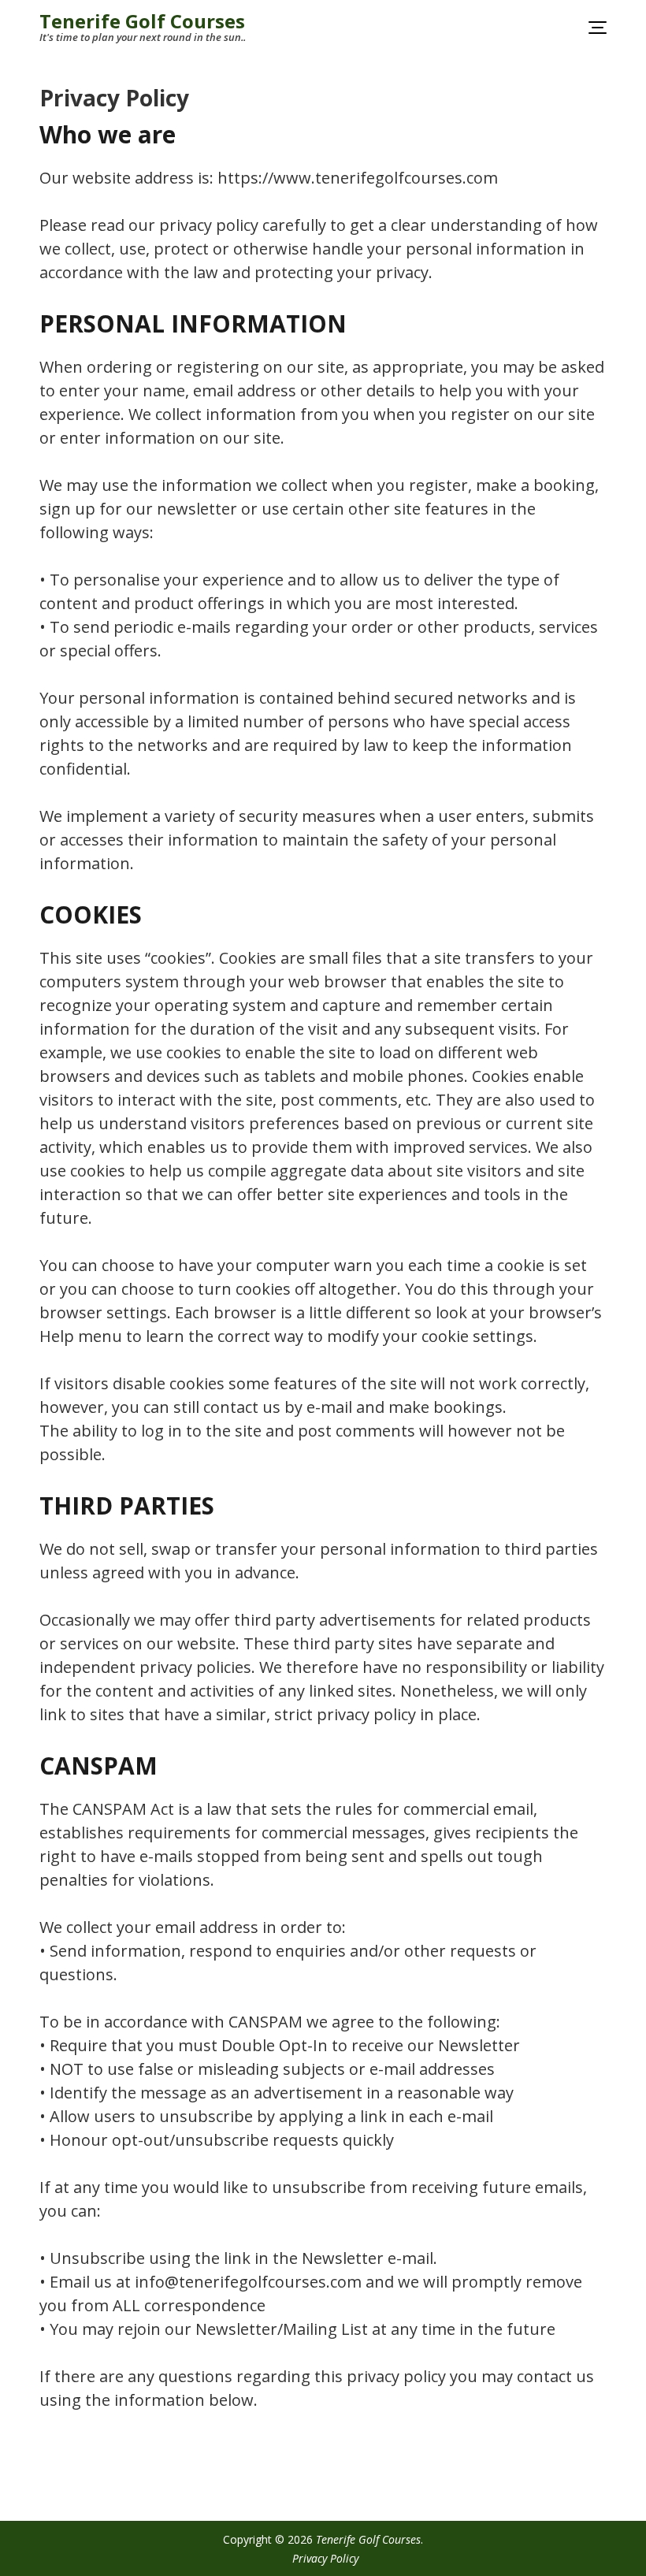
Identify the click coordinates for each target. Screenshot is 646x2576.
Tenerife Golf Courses (142, 21)
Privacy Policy (325, 2558)
